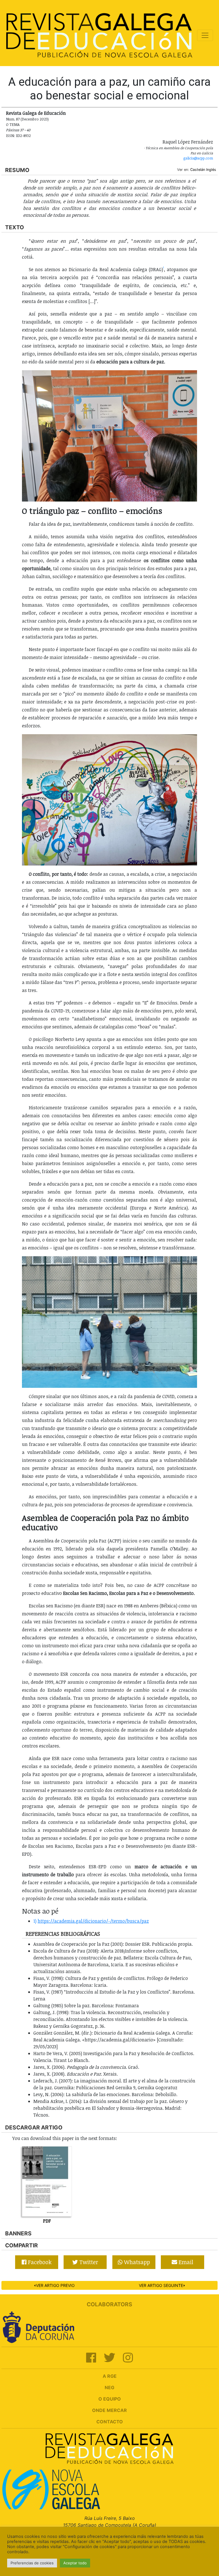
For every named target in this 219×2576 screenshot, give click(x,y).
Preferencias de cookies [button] (32, 2563)
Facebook (39, 2262)
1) (35, 1921)
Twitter (88, 2262)
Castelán (198, 170)
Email (185, 2262)
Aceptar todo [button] (75, 2563)
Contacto (110, 2422)
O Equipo (110, 2399)
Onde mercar (109, 2410)
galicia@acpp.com (198, 158)
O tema (13, 124)
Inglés (211, 170)
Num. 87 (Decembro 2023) (27, 119)
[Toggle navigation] (205, 35)
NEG (109, 2387)
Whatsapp (136, 2262)
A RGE (110, 2376)
